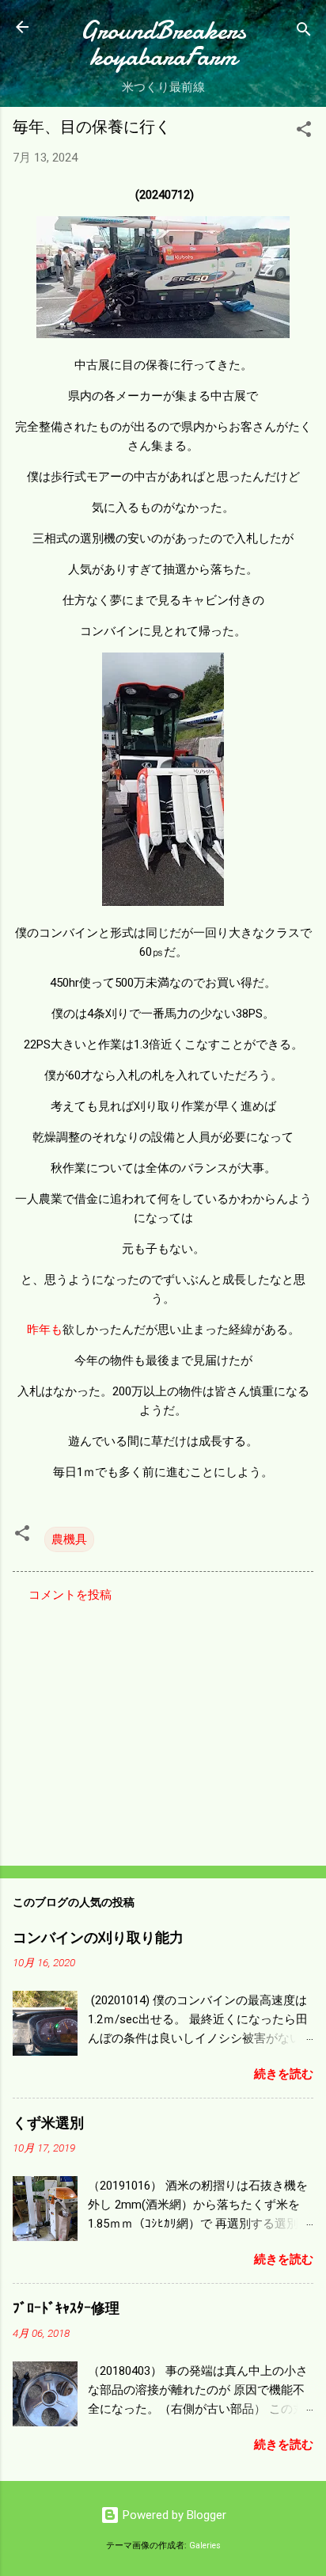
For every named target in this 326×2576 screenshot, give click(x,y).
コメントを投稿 (70, 1595)
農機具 (69, 1539)
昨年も (45, 1330)
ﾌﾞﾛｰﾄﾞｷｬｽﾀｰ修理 (66, 2309)
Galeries (205, 2546)
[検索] (304, 32)
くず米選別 (48, 2123)
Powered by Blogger (173, 2515)
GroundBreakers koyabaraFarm (163, 44)
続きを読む (284, 2074)
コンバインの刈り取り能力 (98, 1938)
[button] (304, 132)
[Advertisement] (163, 1729)
